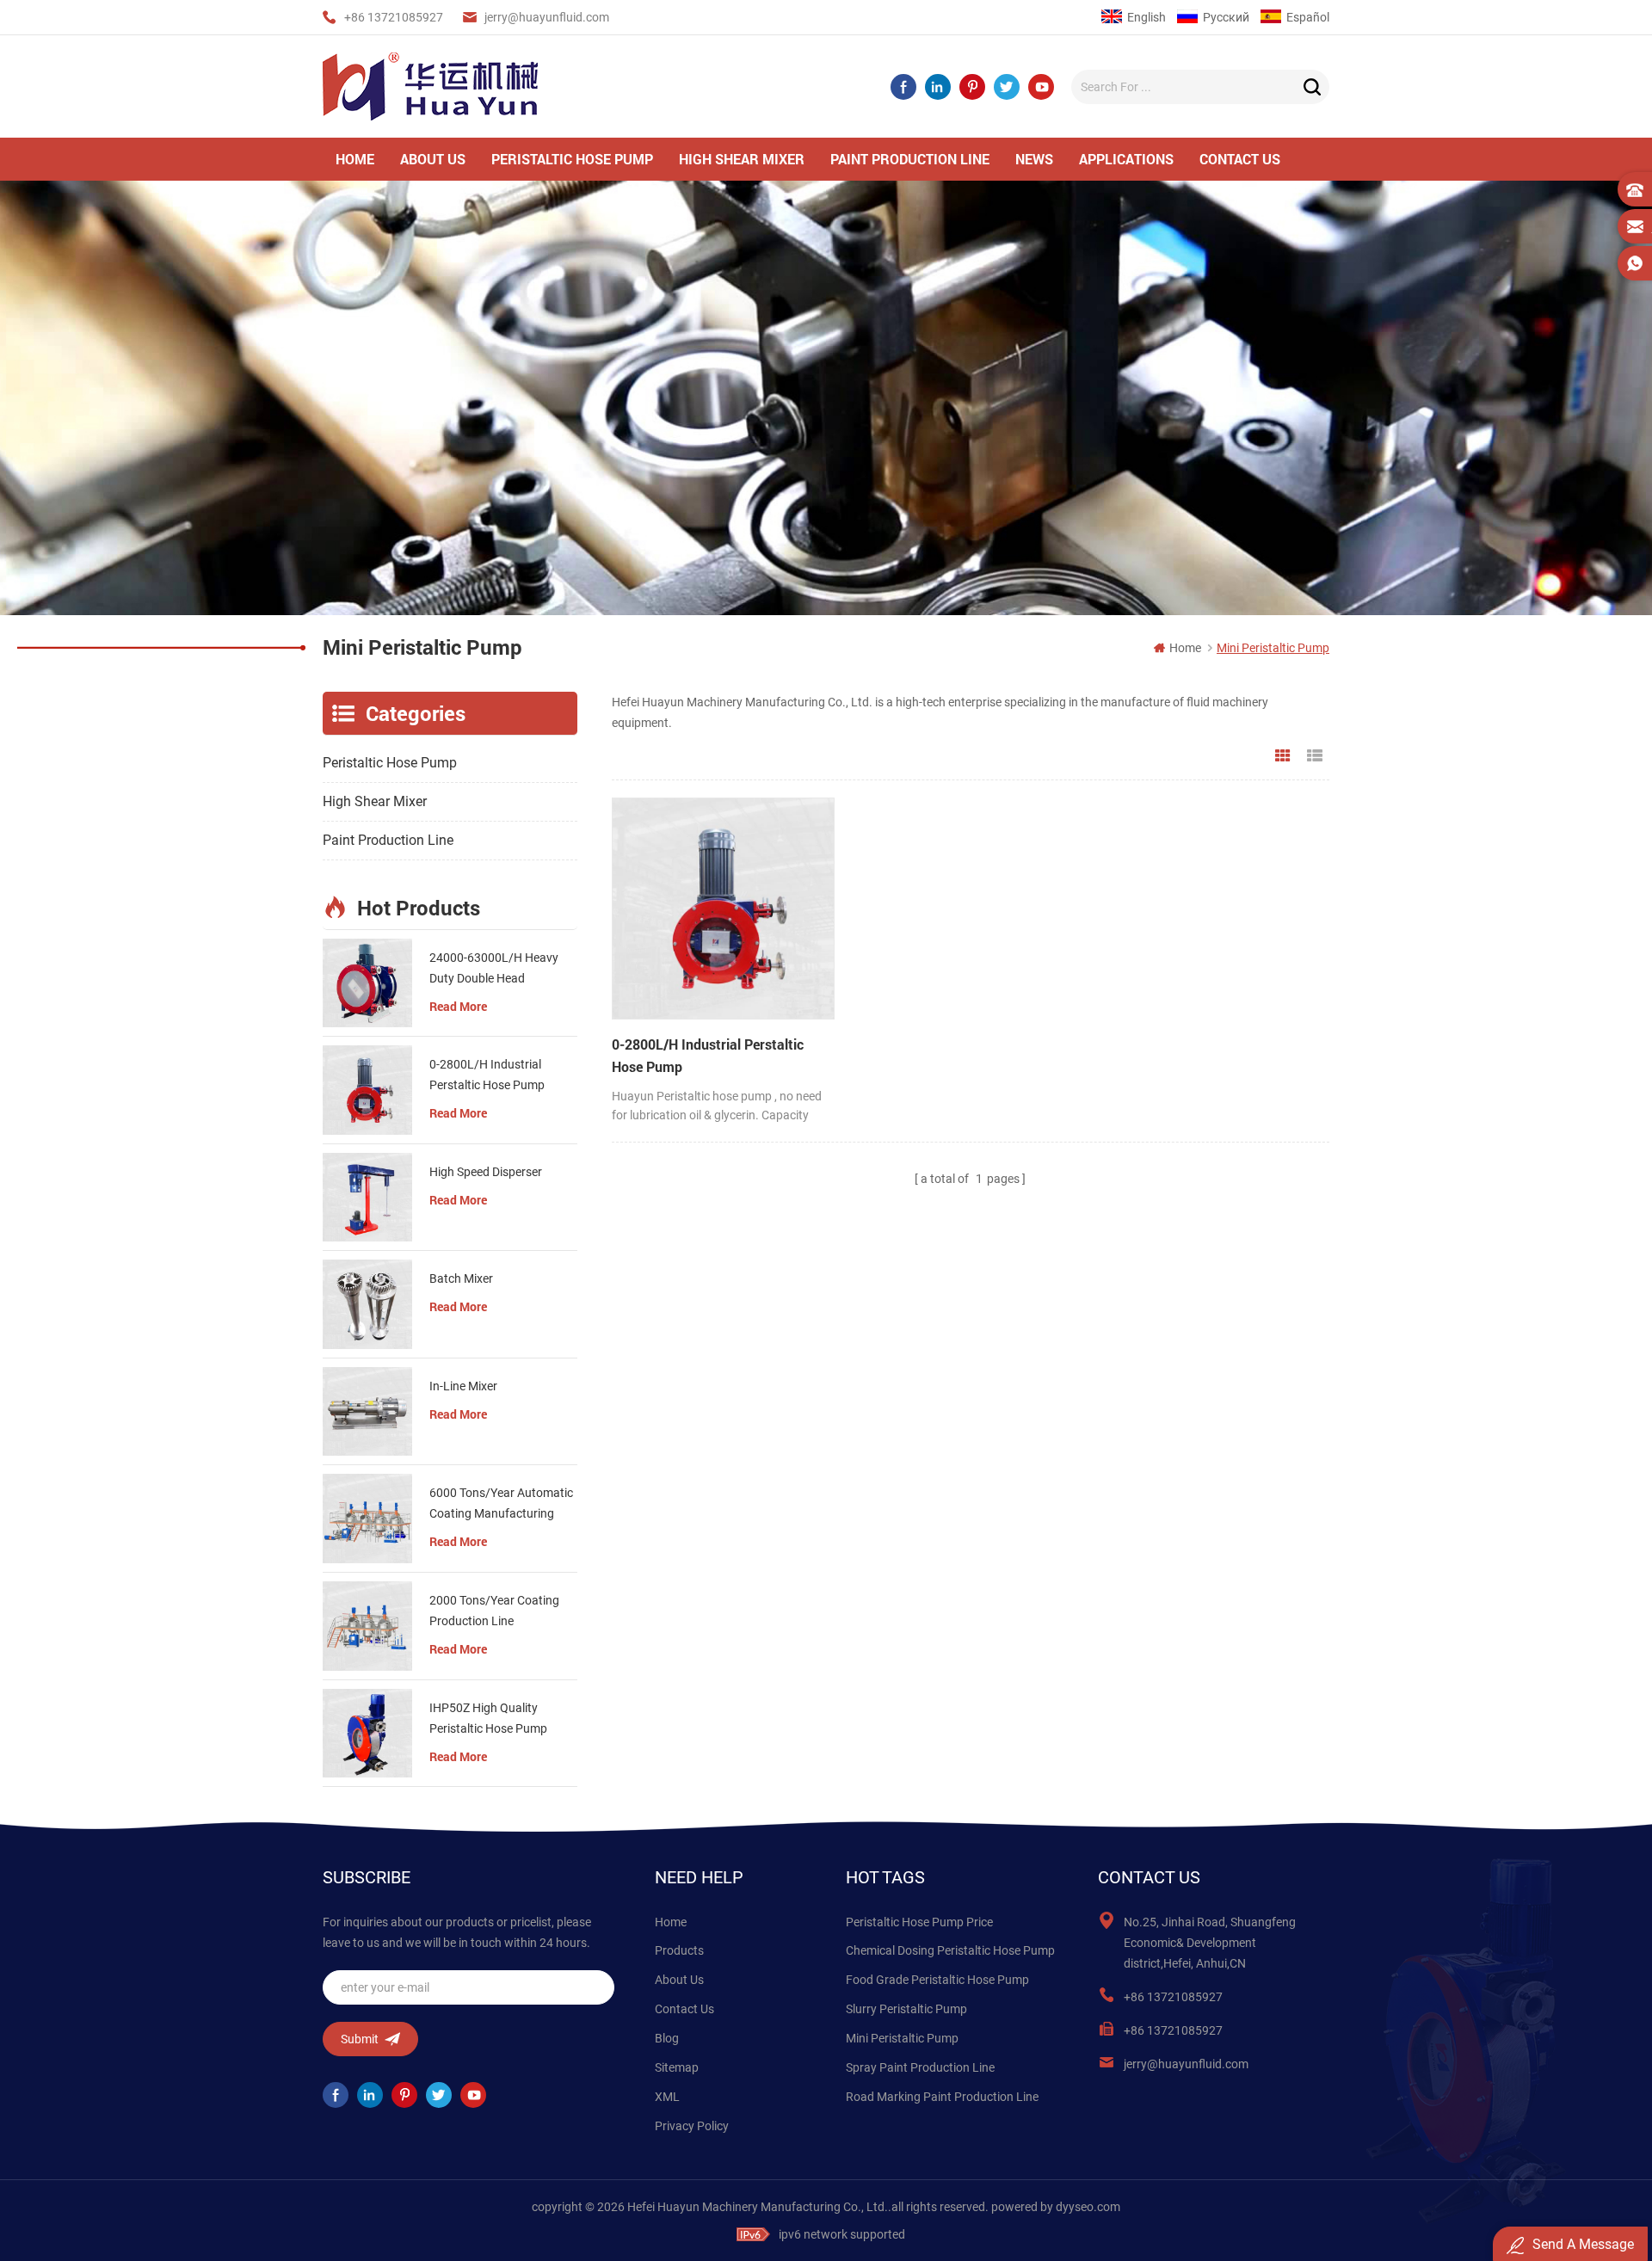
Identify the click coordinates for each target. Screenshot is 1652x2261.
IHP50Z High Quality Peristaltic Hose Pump (488, 1718)
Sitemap (677, 2067)
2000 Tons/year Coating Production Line (494, 1611)
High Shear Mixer (742, 159)
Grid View (1283, 756)
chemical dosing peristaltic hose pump (950, 1950)
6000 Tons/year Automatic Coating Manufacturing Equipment (501, 1505)
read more (458, 1006)
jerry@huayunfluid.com (547, 17)
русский (1226, 17)
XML (667, 2097)
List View (1315, 756)
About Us (679, 1980)
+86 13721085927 (394, 17)
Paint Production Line (910, 159)
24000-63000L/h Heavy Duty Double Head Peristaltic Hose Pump (494, 970)
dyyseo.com (1088, 2207)
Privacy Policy (692, 2126)
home (355, 159)
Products (679, 1950)
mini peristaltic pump (902, 2038)
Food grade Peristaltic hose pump (937, 1980)
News (1034, 159)
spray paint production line (920, 2067)
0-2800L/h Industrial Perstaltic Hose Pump (708, 1055)
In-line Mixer (463, 1386)
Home (671, 1922)
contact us (1240, 159)
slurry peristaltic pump (906, 2009)
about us (433, 159)
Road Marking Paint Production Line (942, 2097)
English (1147, 17)
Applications (1126, 159)
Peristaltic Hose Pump (572, 159)
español (1308, 17)
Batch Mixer (461, 1278)
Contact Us (684, 2009)
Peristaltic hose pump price (919, 1922)
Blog (667, 2038)
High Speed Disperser (486, 1172)
